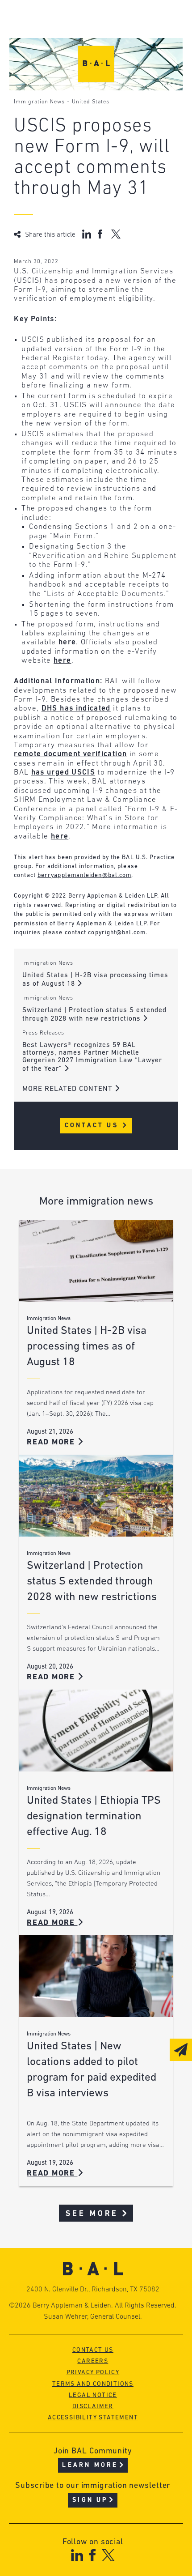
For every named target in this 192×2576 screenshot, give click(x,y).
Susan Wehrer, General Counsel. (93, 2317)
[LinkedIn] (77, 2555)
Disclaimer (93, 2407)
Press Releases (43, 1033)
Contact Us (93, 1126)
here (67, 642)
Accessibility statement (93, 2418)
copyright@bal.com (117, 933)
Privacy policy (93, 2373)
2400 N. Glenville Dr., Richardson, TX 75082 (93, 2290)
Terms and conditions (93, 2384)
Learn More (90, 2465)
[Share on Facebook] (101, 234)
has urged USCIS (63, 773)
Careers (93, 2361)
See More (92, 2214)
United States (91, 102)
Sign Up (90, 2500)
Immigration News (39, 102)
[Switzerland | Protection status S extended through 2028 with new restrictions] (96, 1496)
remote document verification (70, 754)
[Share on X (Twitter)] (116, 234)
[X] (108, 2555)
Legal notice (93, 2395)
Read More (52, 1442)
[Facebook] (92, 2555)
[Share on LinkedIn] (87, 234)
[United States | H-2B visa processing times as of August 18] (96, 1261)
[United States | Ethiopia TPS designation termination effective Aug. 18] (96, 1731)
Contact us (93, 2350)
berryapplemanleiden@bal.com (84, 875)
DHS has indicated (76, 709)
